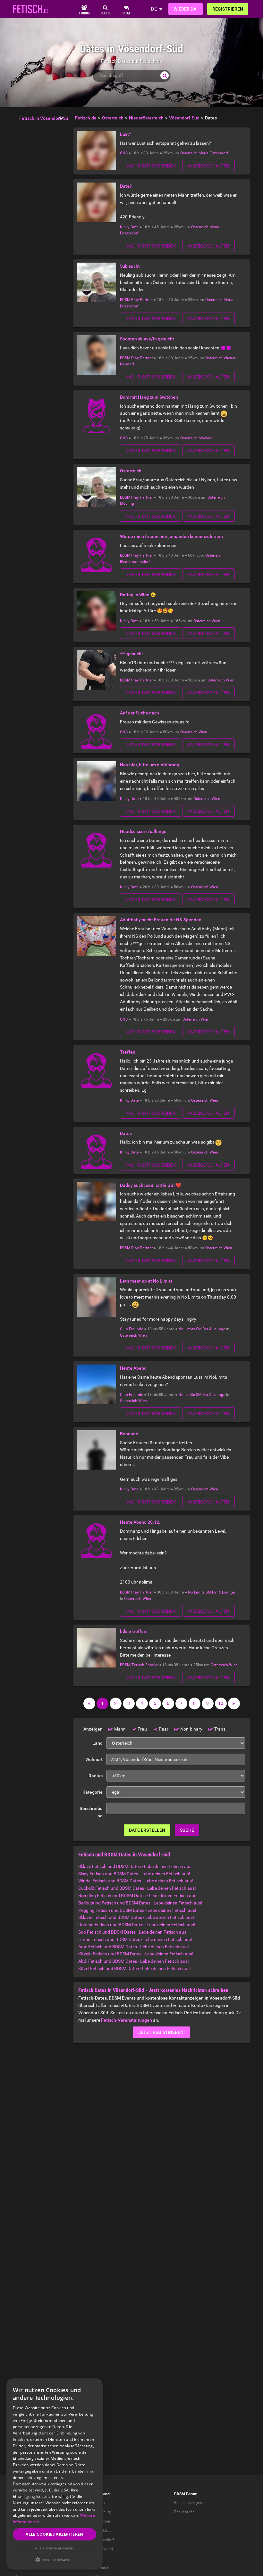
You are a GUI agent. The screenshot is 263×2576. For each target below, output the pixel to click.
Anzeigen (93, 1729)
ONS (124, 153)
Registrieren (228, 9)
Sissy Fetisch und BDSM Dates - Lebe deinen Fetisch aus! (134, 1874)
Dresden (102, 2568)
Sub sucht (130, 266)
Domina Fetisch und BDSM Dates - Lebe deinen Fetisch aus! (137, 1925)
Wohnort (94, 1759)
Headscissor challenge (143, 831)
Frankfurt (103, 2531)
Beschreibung (91, 1812)
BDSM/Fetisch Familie (139, 1665)
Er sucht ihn (184, 2512)
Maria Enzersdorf (213, 153)
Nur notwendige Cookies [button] (55, 2548)
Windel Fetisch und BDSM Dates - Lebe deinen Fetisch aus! (136, 1881)
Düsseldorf (105, 2540)
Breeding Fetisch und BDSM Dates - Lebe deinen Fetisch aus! (138, 1895)
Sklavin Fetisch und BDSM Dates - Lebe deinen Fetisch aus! (136, 1917)
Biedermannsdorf (135, 562)
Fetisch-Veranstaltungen (127, 2020)
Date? (126, 186)
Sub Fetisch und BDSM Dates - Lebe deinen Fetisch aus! (133, 1932)
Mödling (206, 438)
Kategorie (93, 1792)
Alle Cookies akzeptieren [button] (55, 2534)
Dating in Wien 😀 (138, 595)
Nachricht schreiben (151, 166)
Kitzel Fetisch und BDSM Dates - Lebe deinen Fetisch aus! (135, 1969)
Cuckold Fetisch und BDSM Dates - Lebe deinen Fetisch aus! (137, 1888)
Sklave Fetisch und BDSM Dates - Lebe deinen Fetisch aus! (136, 1866)
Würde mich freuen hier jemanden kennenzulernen (171, 536)
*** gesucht (131, 654)
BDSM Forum (186, 2494)
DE (154, 9)
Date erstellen (147, 1830)
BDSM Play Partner (136, 300)
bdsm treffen (133, 1631)
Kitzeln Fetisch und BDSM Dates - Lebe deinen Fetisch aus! (136, 1954)
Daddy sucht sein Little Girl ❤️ (151, 1185)
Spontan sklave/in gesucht (147, 339)
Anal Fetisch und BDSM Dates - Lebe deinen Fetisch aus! (134, 1947)
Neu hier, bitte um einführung (150, 765)
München (103, 2521)
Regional (103, 2494)
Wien (216, 621)
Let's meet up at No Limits (146, 1281)
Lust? (126, 134)
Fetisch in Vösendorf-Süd (45, 118)
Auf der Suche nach (140, 713)
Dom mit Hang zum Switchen (149, 397)
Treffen (128, 1052)
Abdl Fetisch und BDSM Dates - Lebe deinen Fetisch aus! (134, 1961)
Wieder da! (186, 9)
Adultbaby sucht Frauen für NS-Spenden (161, 920)
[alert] (55, 2474)
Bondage (129, 1434)
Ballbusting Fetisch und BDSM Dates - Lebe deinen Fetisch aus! (140, 1903)
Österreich (189, 153)
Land (98, 1743)
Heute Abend (133, 1368)
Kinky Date (129, 227)
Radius (96, 1776)
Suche (187, 1830)
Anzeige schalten (208, 166)
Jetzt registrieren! (161, 2032)
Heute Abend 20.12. (140, 1522)
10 (221, 1703)
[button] (55, 2560)
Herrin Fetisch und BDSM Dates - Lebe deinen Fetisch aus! (135, 1939)
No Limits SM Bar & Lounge (202, 1329)
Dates (126, 1133)
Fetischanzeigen (188, 2503)
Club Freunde (131, 1329)
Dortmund (104, 2549)
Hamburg (103, 2512)
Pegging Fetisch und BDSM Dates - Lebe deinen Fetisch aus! (137, 1910)
